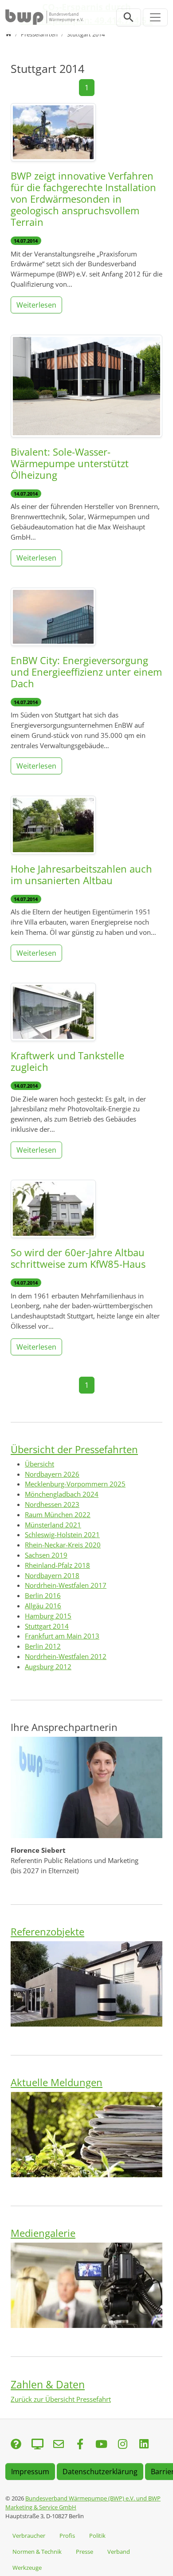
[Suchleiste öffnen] (129, 17)
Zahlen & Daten (48, 2384)
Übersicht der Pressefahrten (74, 1449)
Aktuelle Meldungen (57, 2082)
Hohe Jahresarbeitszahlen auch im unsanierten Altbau (81, 875)
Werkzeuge (27, 2568)
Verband (119, 2552)
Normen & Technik (37, 2552)
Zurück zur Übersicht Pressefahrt (61, 2399)
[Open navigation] (155, 17)
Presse (85, 2552)
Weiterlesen (36, 305)
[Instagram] (122, 2445)
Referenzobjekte (47, 1932)
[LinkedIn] (144, 2445)
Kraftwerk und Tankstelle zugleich (67, 1061)
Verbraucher (29, 2536)
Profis (67, 2536)
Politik (97, 2536)
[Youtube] (101, 2445)
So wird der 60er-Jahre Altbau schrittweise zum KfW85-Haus (78, 1258)
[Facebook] (80, 2445)
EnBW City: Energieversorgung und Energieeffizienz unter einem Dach (86, 672)
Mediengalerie (43, 2233)
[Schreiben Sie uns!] (16, 2445)
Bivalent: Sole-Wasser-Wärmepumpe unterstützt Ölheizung (70, 463)
